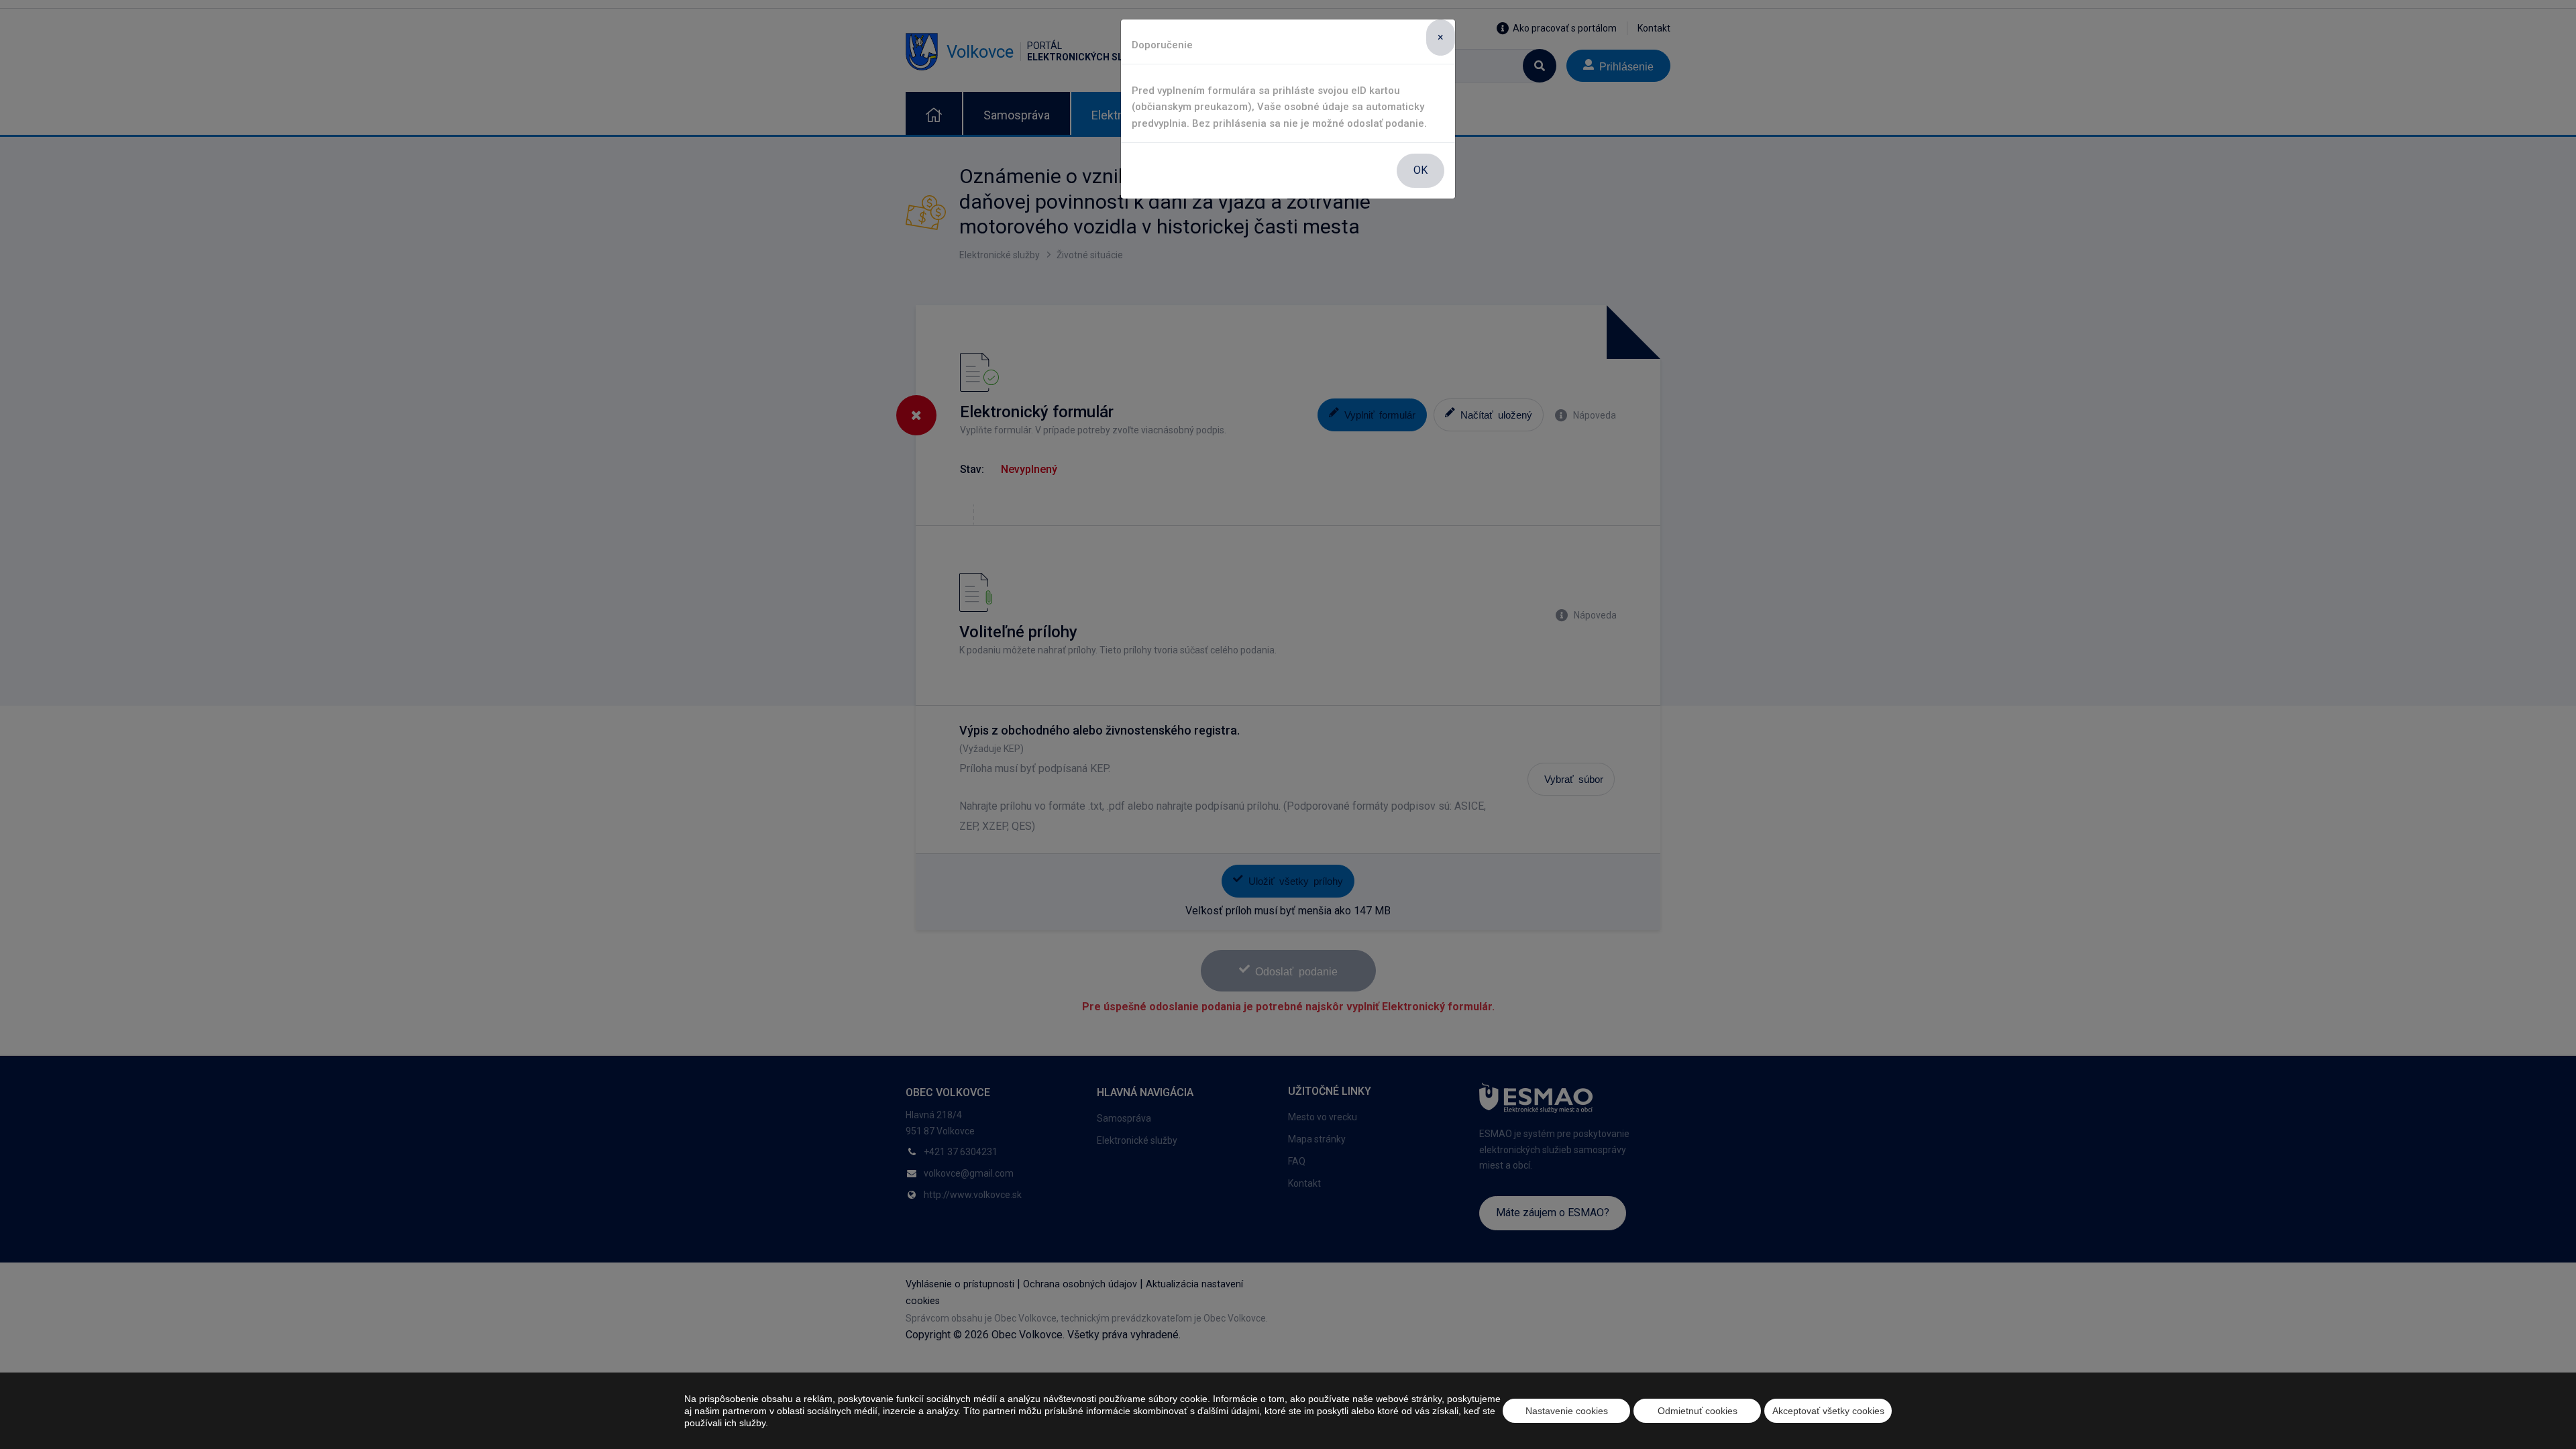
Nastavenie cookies (1567, 1411)
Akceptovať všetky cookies (1828, 1411)
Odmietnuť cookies (1698, 1411)
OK (1420, 170)
